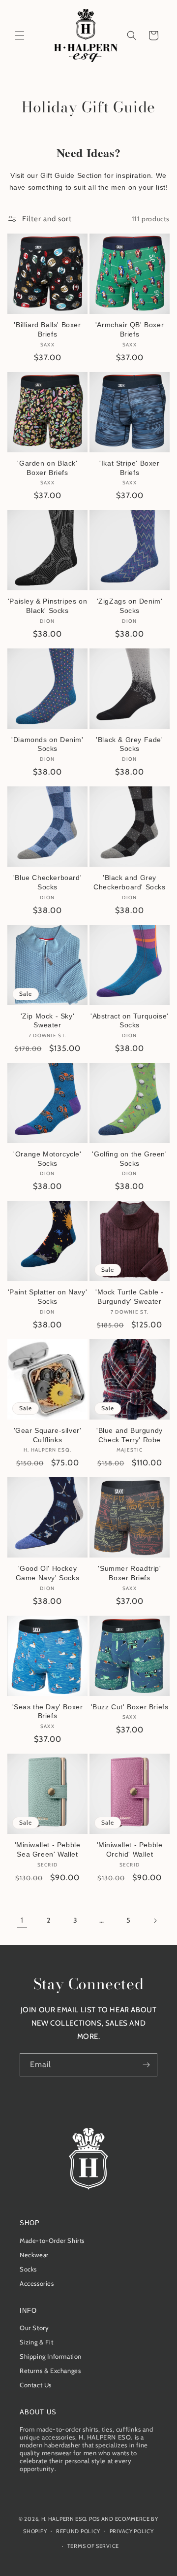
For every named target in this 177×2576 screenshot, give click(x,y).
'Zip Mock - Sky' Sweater (48, 1021)
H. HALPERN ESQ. (65, 2519)
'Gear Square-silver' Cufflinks (48, 1435)
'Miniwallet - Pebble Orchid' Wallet (130, 1849)
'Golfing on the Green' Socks (129, 1159)
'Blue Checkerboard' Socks (47, 882)
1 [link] (22, 1920)
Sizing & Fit (36, 2342)
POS (94, 2519)
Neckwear (34, 2255)
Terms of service (93, 2546)
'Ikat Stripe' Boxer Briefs (129, 468)
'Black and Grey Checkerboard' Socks (129, 882)
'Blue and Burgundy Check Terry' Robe (130, 1435)
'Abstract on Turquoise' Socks (130, 1021)
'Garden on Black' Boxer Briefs (47, 468)
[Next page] (155, 1921)
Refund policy (78, 2531)
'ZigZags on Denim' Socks (130, 606)
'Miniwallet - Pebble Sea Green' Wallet (48, 1849)
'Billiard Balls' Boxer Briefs (47, 329)
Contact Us (36, 2385)
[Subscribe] (146, 2065)
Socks (28, 2269)
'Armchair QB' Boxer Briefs (130, 329)
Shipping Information (51, 2356)
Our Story (34, 2328)
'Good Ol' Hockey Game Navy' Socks (48, 1573)
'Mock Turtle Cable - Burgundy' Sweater (130, 1297)
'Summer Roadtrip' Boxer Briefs (129, 1573)
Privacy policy (132, 2531)
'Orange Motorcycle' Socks (47, 1159)
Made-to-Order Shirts (52, 2240)
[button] (20, 35)
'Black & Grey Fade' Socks (129, 744)
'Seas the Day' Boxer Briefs (48, 1712)
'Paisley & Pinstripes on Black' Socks (47, 606)
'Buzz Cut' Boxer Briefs (130, 1707)
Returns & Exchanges (50, 2371)
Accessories (37, 2283)
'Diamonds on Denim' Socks (47, 744)
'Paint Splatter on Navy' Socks (47, 1297)
